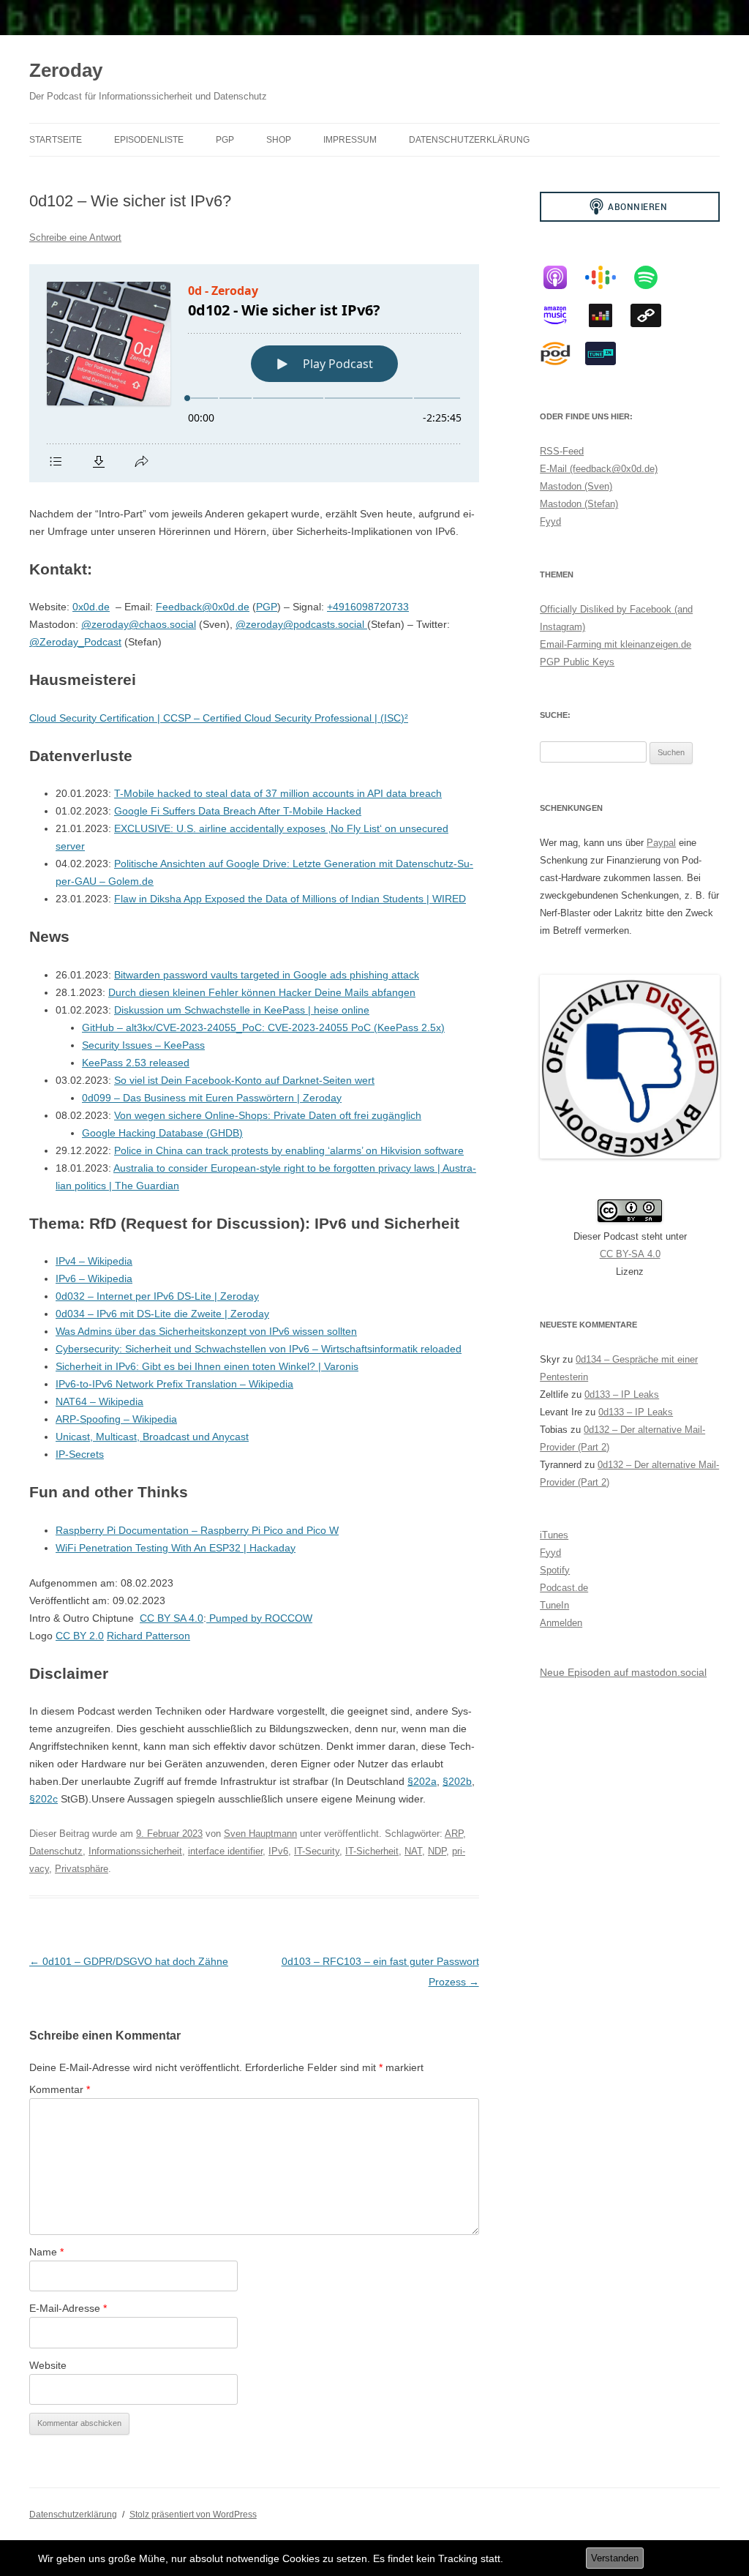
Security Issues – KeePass (143, 1045)
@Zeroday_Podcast (75, 642)
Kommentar (60, 2089)
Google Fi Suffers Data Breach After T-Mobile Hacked (238, 811)
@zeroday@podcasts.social (301, 624)
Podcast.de (564, 1588)
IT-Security (317, 1851)
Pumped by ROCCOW (259, 1618)
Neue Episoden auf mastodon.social (623, 1672)
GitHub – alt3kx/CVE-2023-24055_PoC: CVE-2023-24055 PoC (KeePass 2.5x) (263, 1027)
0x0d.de (91, 607)
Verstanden (615, 2558)
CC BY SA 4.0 (172, 1618)
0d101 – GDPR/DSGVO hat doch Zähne (129, 1961)
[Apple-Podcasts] (562, 277)
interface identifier (225, 1851)
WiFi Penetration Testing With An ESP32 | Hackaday (176, 1548)
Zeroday (66, 70)
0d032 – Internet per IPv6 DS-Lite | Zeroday (157, 1296)
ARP (454, 1834)
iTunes (554, 1535)
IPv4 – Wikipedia (94, 1261)
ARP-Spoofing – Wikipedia (116, 1419)
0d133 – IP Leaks (622, 1394)
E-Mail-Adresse (68, 2308)
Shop (279, 140)
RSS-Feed (562, 451)
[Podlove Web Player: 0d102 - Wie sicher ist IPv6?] (254, 373)
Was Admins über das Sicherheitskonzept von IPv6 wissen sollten (206, 1331)
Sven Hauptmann (260, 1834)
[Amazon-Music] (562, 315)
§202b (457, 1781)
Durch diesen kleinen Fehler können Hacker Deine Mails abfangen (262, 992)
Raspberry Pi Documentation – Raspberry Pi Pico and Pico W (197, 1530)
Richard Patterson (148, 1636)
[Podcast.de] (562, 353)
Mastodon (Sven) (576, 486)
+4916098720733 (368, 607)
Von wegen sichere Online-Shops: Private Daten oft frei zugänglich (268, 1115)
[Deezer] (608, 315)
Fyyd (550, 521)
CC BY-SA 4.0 (630, 1254)
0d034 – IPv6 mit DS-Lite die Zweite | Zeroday (162, 1314)
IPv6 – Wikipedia (94, 1278)
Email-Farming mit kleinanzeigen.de (616, 644)
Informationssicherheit (135, 1851)
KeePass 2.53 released (136, 1063)
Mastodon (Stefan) (579, 504)
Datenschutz (56, 1851)
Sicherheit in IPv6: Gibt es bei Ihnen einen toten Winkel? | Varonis (207, 1366)
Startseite (56, 140)
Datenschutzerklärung (469, 140)
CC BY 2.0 (80, 1636)
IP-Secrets (80, 1454)
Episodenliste (149, 140)
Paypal (661, 843)
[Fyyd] (653, 315)
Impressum (350, 140)
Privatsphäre (82, 1869)
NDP (437, 1851)
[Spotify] (653, 277)
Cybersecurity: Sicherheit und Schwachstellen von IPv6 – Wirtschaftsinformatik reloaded (259, 1349)
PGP (225, 140)
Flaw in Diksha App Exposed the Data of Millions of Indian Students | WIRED (290, 899)
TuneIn (554, 1605)
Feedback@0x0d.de (203, 607)
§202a (422, 1781)
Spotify (555, 1570)
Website (48, 2365)
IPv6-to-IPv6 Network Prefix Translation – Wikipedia (174, 1384)
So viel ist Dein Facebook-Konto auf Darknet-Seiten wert (244, 1080)
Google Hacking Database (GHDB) (162, 1133)
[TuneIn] (608, 353)
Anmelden (561, 1623)
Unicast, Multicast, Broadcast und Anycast (152, 1437)
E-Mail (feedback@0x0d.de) (599, 469)
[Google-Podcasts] (608, 277)
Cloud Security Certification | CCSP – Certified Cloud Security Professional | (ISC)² (219, 718)
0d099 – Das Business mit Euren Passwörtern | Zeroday (212, 1098)
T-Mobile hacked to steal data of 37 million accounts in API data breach (278, 793)
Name (46, 2252)
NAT (413, 1851)
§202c (44, 1799)
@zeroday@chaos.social (139, 624)
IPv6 (278, 1851)
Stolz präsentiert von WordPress (193, 2515)
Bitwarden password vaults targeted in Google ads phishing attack (267, 975)
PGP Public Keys (577, 662)
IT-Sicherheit (372, 1851)
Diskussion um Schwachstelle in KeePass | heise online (242, 1010)
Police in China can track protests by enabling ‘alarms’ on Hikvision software (289, 1150)
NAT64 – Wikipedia (99, 1401)
